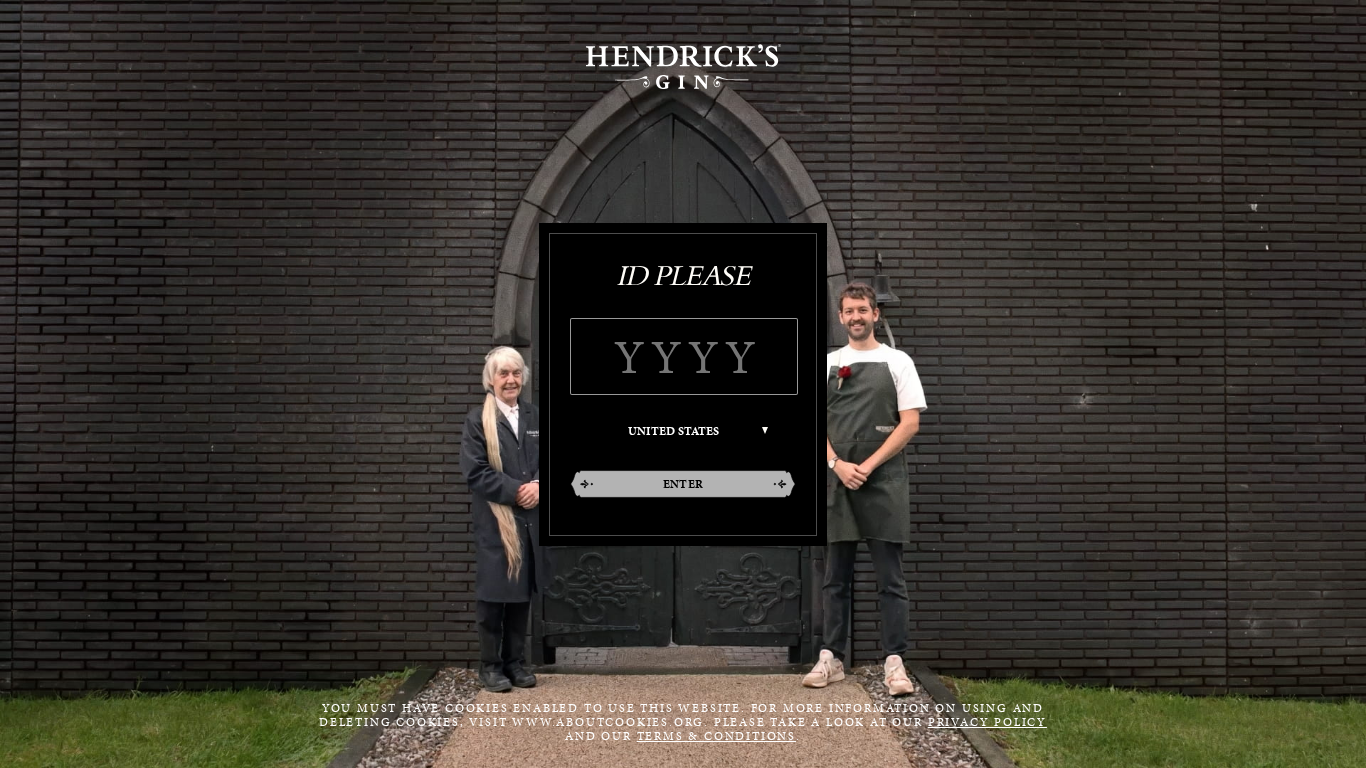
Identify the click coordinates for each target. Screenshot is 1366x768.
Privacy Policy (987, 722)
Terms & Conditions (716, 736)
